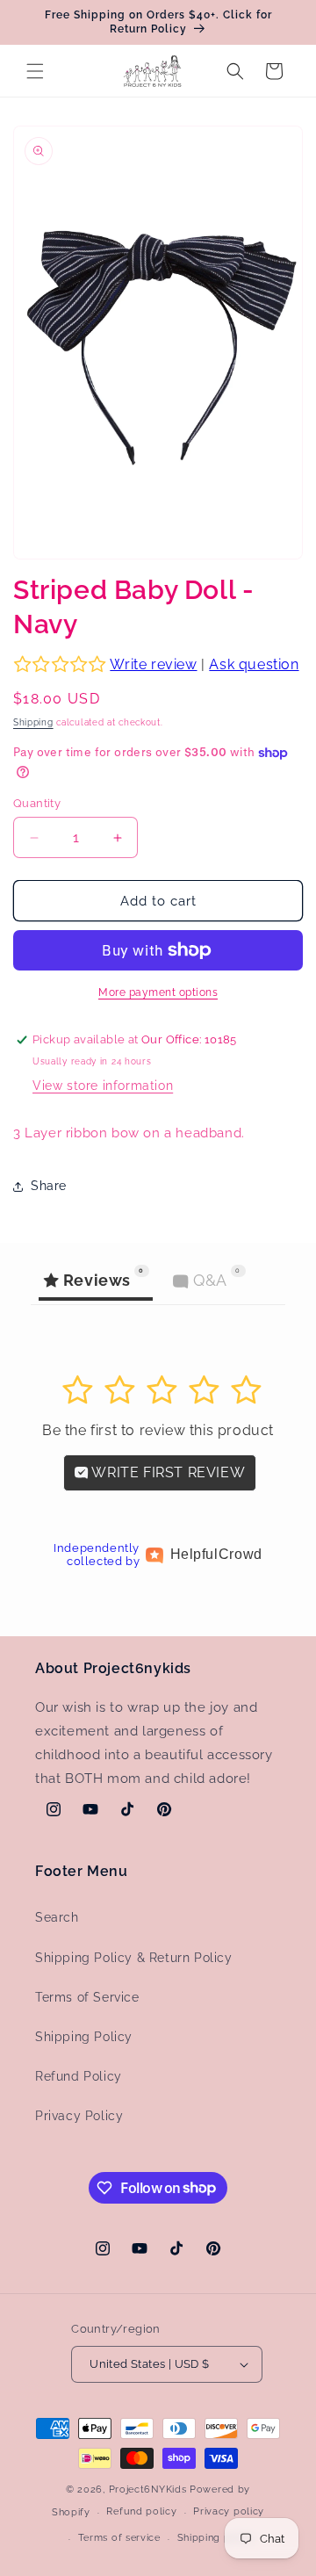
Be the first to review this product (158, 1430)
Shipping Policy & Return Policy (134, 1958)
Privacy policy (229, 2511)
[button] (35, 71)
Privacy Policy (79, 2116)
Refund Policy (79, 2076)
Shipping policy (216, 2538)
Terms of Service (87, 1997)
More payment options (158, 992)
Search (57, 1917)
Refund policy (141, 2511)
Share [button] (49, 1186)
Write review (153, 664)
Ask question (254, 664)
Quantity (37, 803)
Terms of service (119, 2538)
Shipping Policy (84, 2037)
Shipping (33, 722)
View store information (103, 1086)
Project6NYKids (148, 2489)
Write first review (167, 1472)
